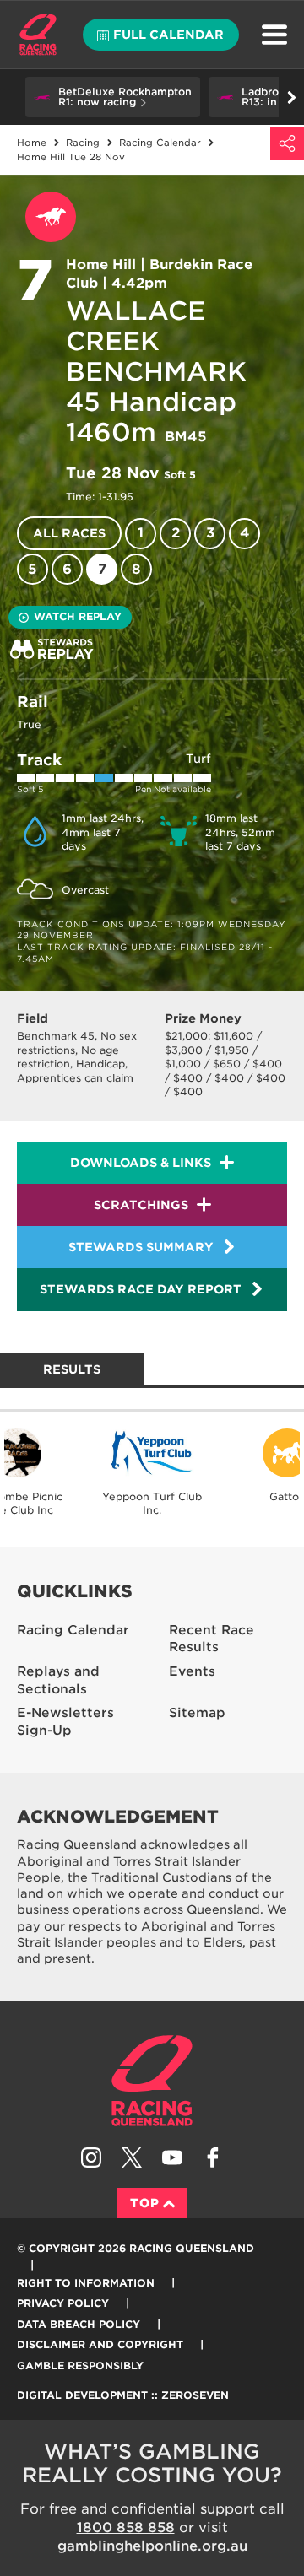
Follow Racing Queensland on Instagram (91, 2157)
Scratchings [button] (141, 1205)
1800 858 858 (126, 2527)
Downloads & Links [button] (141, 1163)
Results (72, 1369)
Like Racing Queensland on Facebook (213, 2157)
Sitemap (197, 1713)
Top (145, 2203)
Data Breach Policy (79, 2324)
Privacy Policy (63, 2303)
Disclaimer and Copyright (100, 2344)
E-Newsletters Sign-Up (65, 1722)
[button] (113, 97)
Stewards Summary (141, 1247)
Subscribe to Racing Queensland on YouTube (172, 2157)
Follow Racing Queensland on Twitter (132, 2157)
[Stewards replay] (52, 649)
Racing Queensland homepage (152, 2081)
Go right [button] (291, 97)
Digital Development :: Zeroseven (123, 2395)
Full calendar (168, 35)
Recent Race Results (212, 1639)
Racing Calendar (73, 1630)
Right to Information (86, 2283)
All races (69, 533)
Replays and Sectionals (58, 1680)
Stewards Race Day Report (141, 1289)
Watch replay (78, 616)
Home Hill (101, 265)
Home (38, 35)
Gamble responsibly (80, 2365)
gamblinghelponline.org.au (152, 2546)
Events (192, 1671)
